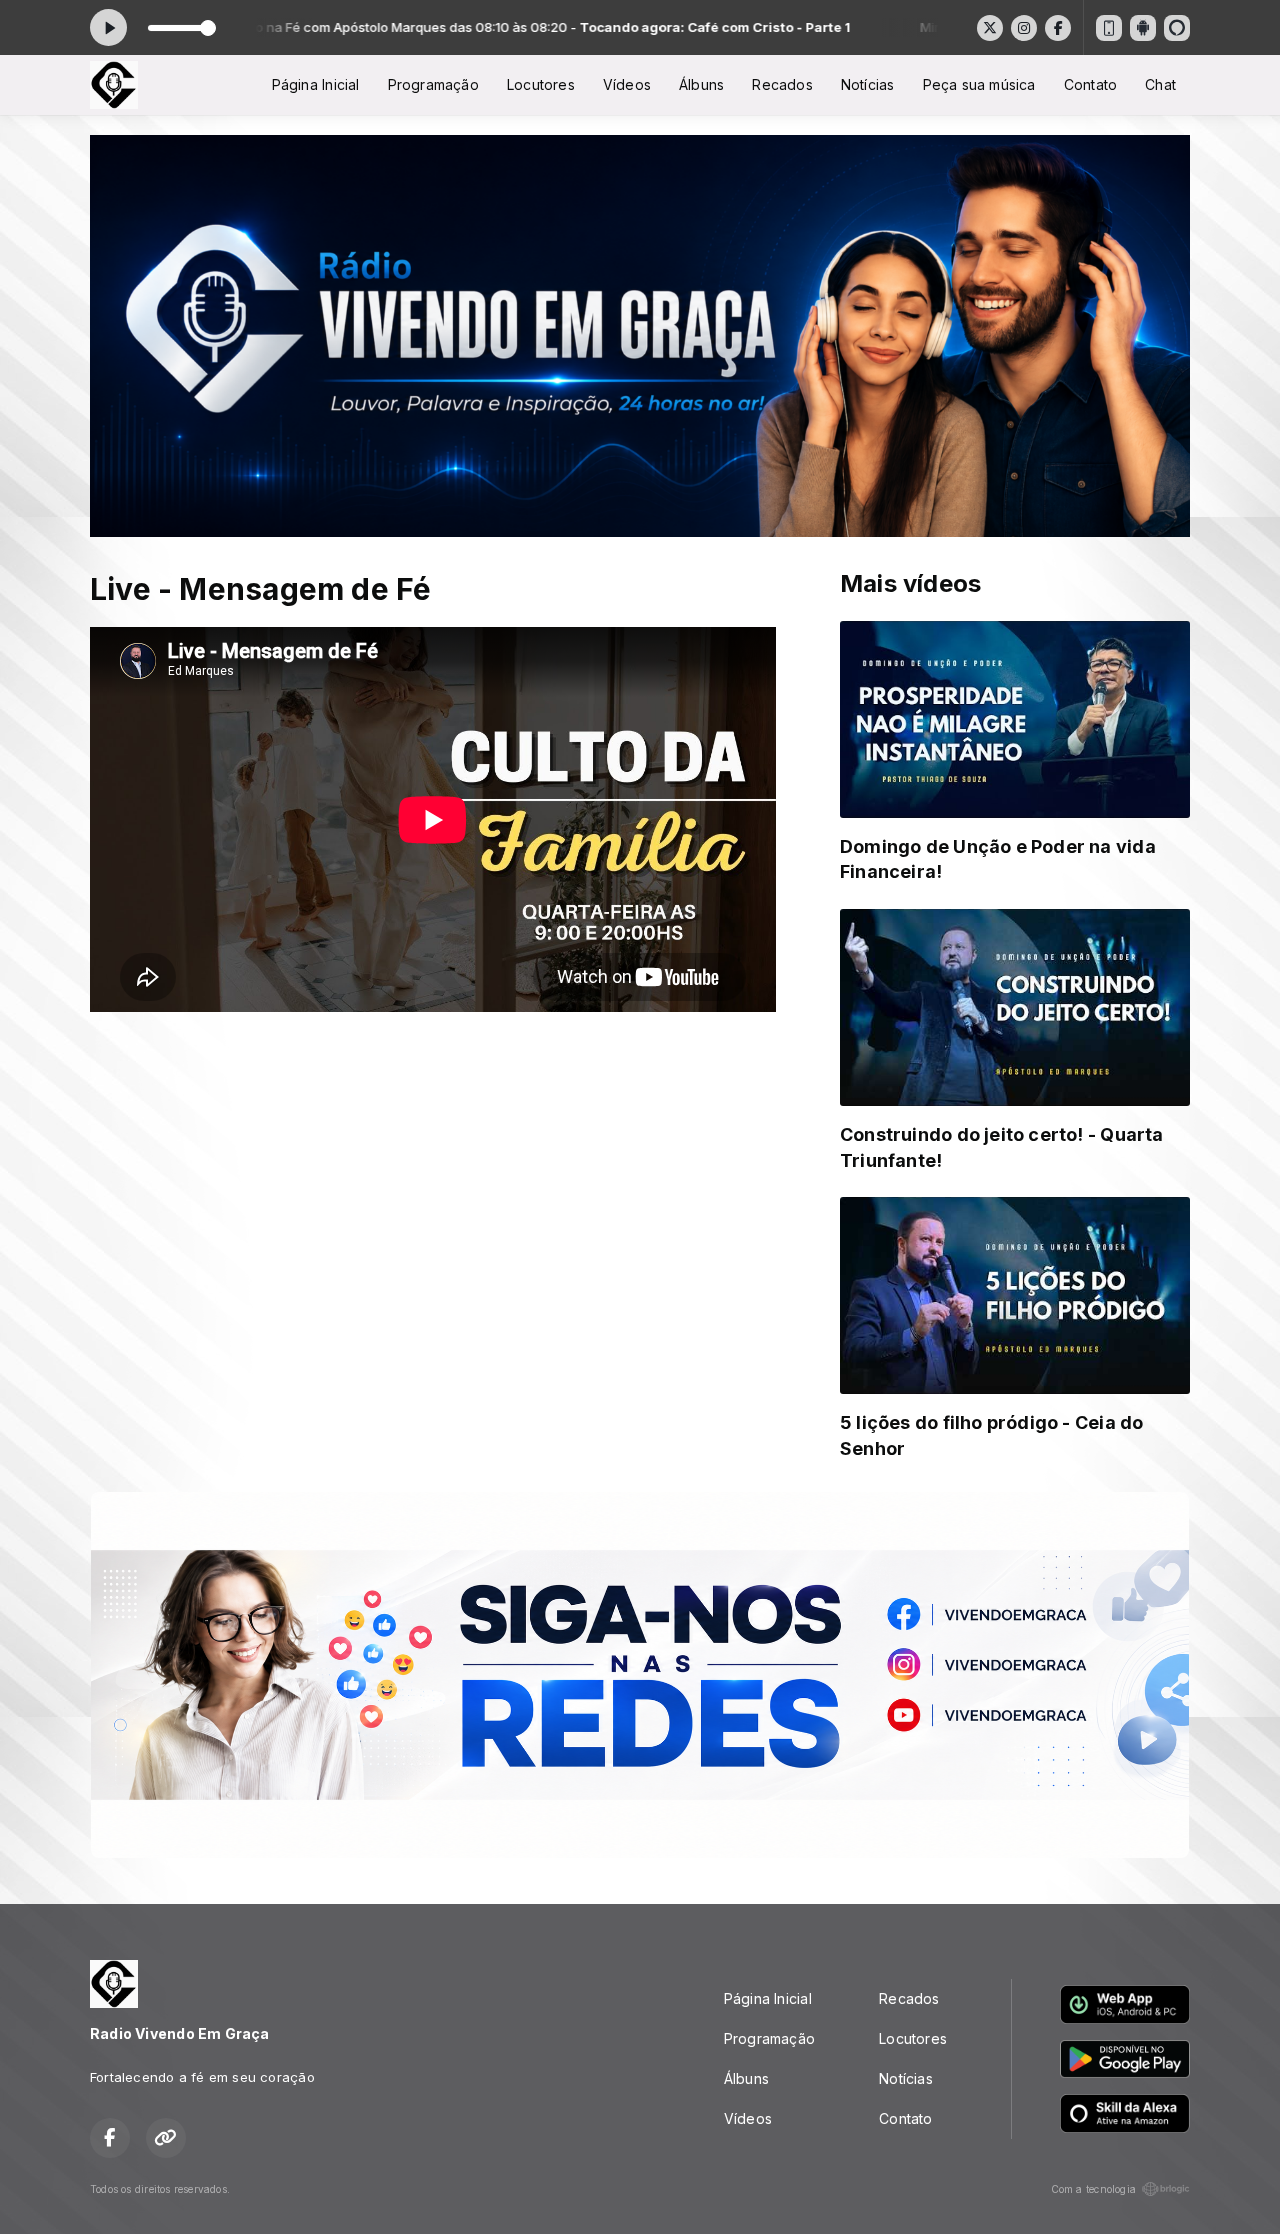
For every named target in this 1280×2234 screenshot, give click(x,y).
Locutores (541, 84)
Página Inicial (316, 84)
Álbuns (701, 84)
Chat (1160, 84)
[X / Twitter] (990, 28)
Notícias (868, 84)
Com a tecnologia (1093, 2189)
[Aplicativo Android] (1143, 28)
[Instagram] (1024, 28)
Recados (782, 84)
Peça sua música (979, 84)
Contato (1090, 84)
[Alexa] (1177, 28)
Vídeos (627, 84)
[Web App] (1109, 28)
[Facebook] (1058, 28)
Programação (433, 84)
